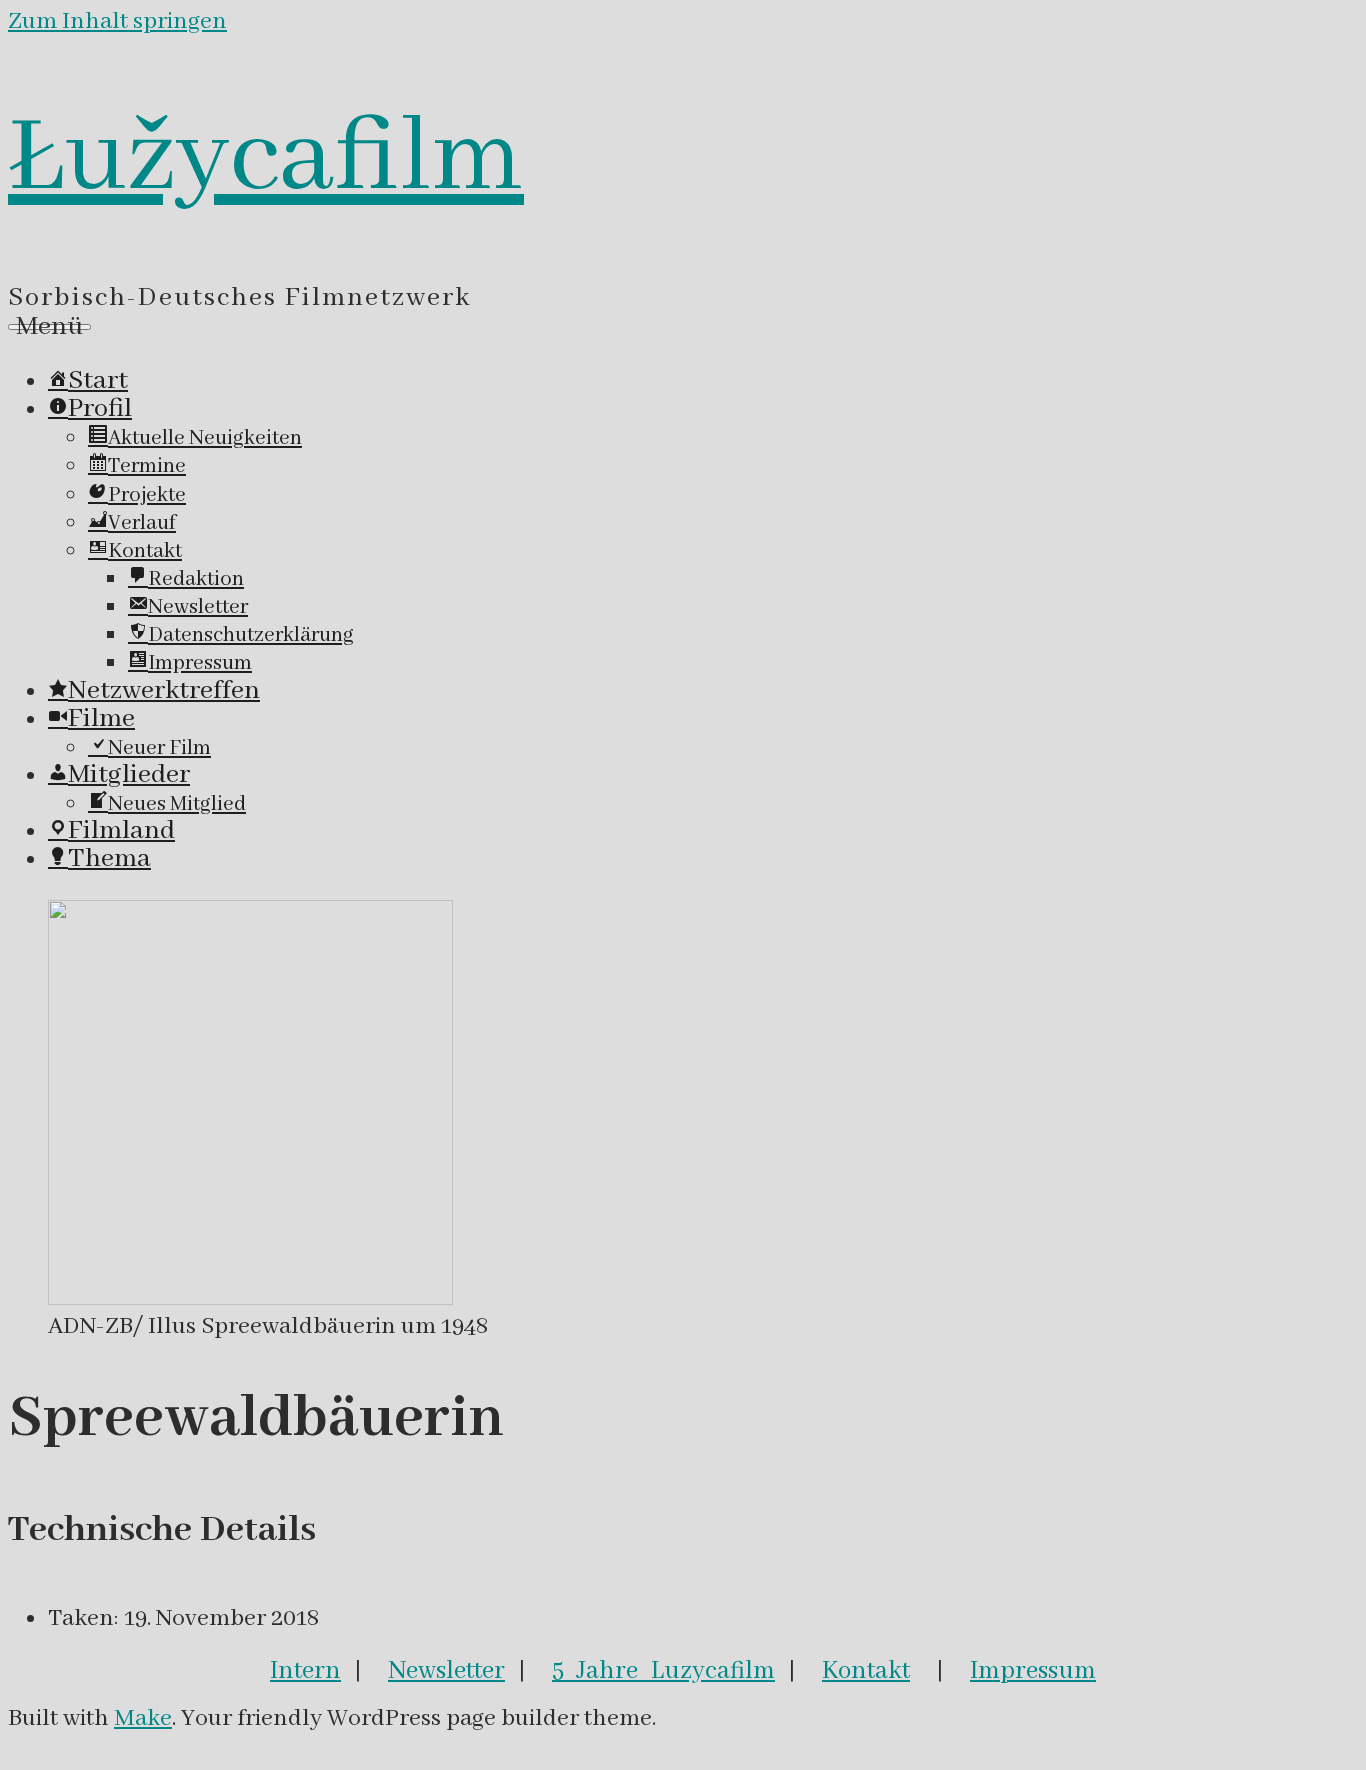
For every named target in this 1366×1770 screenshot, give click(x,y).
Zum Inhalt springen (117, 21)
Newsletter (446, 1671)
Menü (49, 327)
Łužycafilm (266, 159)
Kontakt (866, 1671)
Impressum (1033, 1671)
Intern (305, 1671)
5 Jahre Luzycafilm (663, 1671)
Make (143, 1718)
